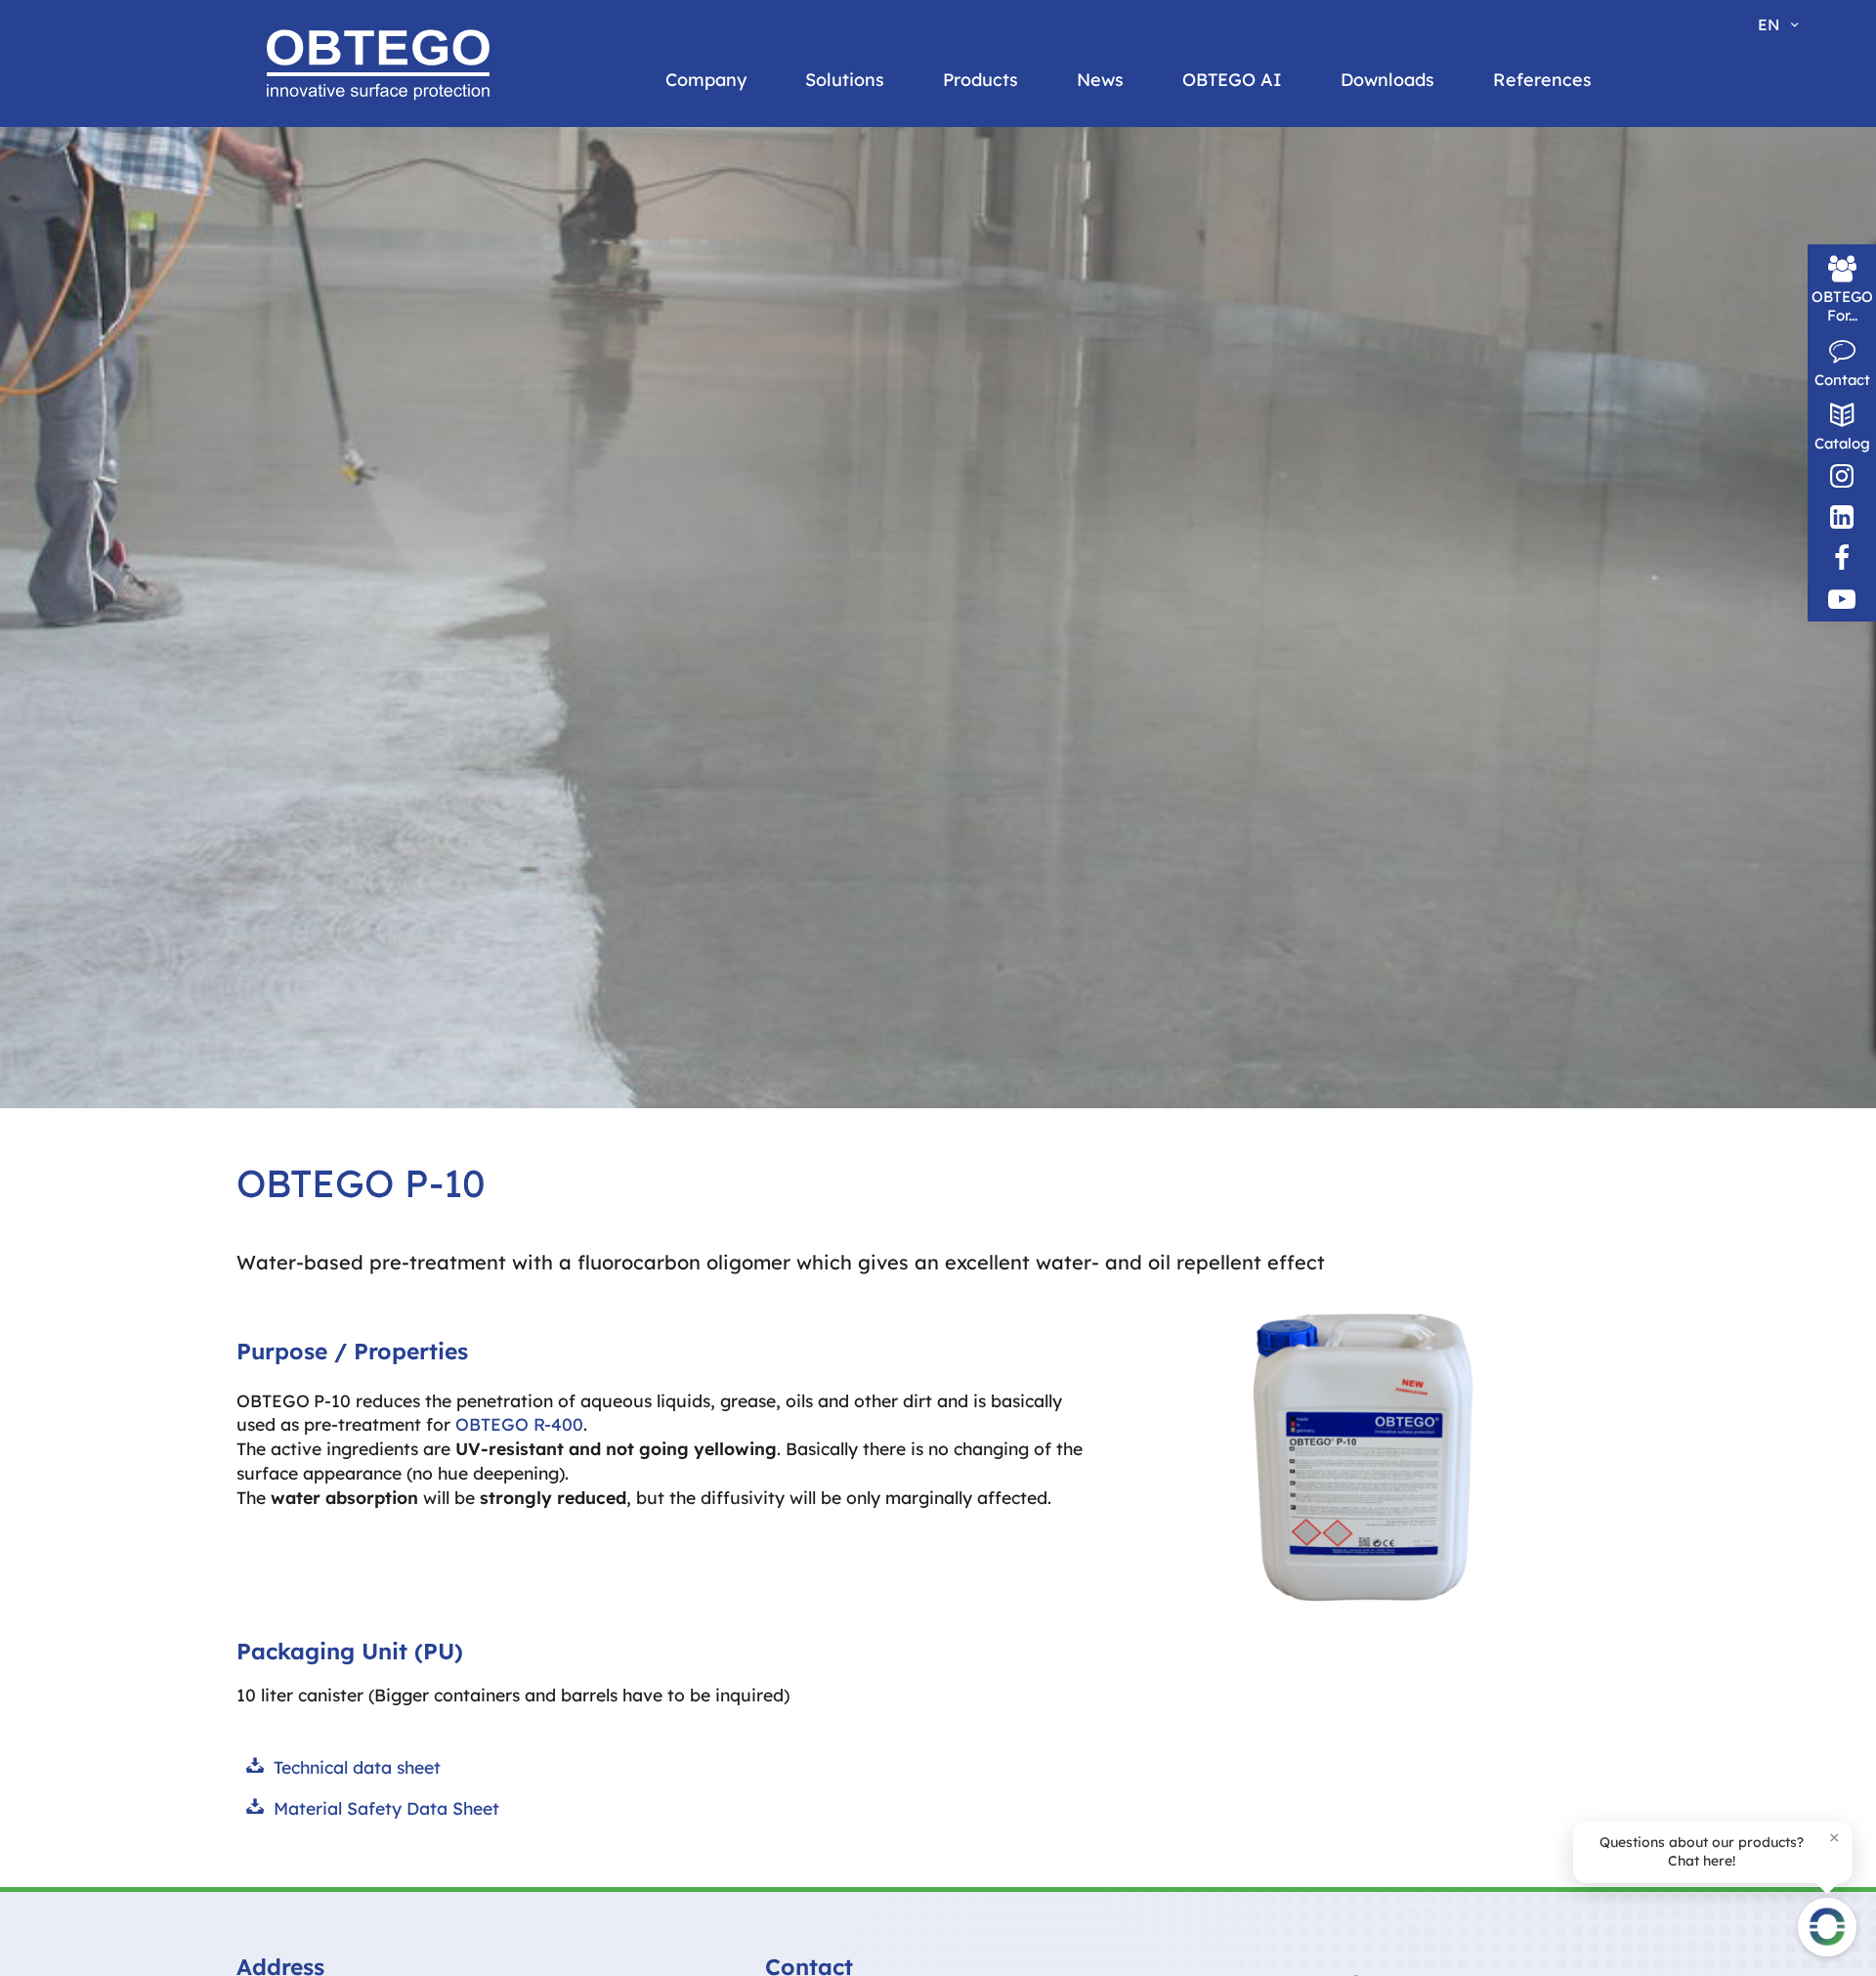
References (1542, 80)
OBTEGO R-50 (898, 391)
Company (706, 80)
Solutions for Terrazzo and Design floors (817, 290)
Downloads (1387, 80)
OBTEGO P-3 (649, 354)
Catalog (1842, 443)
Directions (1130, 205)
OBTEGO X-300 (413, 354)
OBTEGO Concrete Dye (1416, 242)
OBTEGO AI (1232, 80)
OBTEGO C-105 (1146, 301)
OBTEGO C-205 (1147, 375)
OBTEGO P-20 (654, 279)
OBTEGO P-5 (649, 428)
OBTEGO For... (1842, 306)
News (1100, 80)
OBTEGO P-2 (649, 242)
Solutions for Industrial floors (807, 236)
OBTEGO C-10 (1142, 227)
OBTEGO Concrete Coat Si (1428, 205)
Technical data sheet (357, 1767)
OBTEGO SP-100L (421, 242)
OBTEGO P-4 (650, 391)
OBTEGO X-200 (413, 317)
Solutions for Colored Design (800, 345)
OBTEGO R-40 (898, 279)
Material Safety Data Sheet (386, 1808)
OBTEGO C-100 (1147, 264)
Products (981, 80)
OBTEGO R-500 (902, 428)
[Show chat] (1827, 1927)
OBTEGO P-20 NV (666, 317)
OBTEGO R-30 (897, 242)
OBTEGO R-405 (902, 354)
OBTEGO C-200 (1147, 338)
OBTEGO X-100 (413, 279)
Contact (1842, 380)
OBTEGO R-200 (902, 205)
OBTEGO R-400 (903, 317)
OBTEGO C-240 (1147, 412)
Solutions (845, 80)
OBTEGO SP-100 (417, 205)
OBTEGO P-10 (653, 205)
